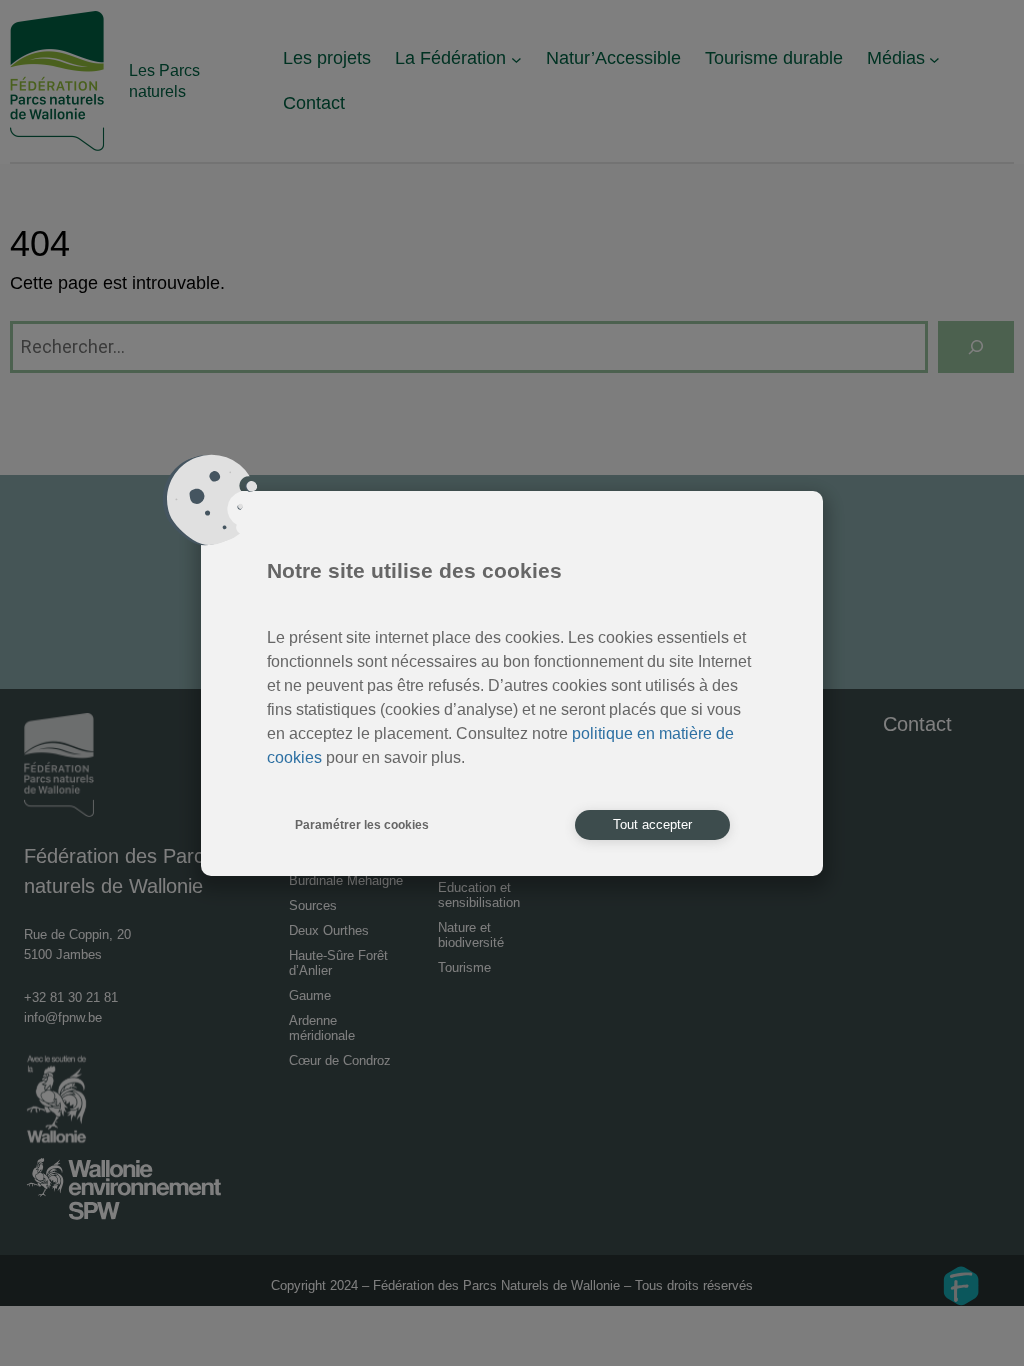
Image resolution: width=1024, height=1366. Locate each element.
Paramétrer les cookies (362, 825)
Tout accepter (652, 824)
